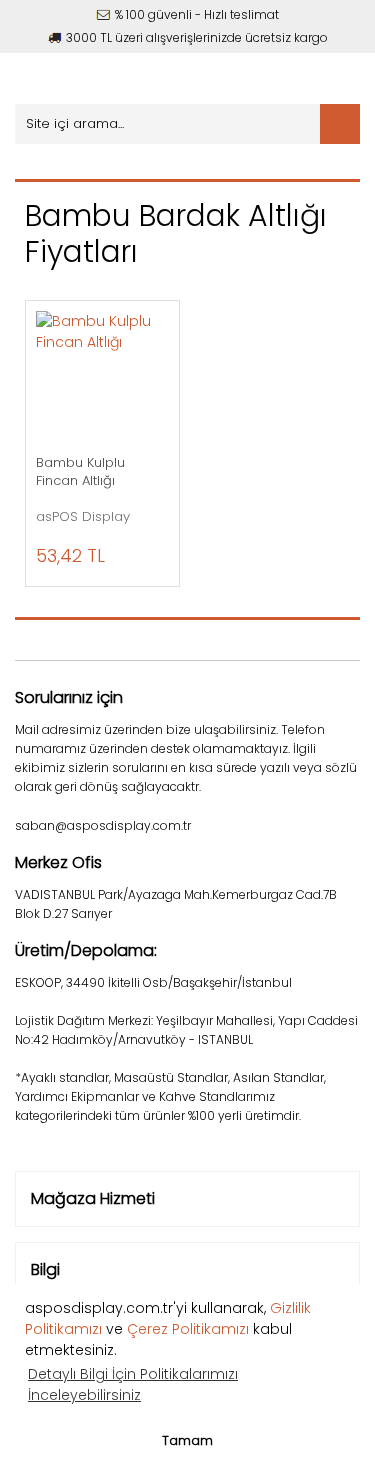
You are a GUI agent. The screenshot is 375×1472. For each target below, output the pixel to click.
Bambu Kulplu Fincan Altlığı (80, 472)
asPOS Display (83, 517)
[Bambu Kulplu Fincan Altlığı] (102, 377)
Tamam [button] (187, 1440)
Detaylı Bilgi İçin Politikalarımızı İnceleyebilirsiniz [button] (133, 1384)
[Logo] (122, 78)
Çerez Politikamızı (188, 1329)
